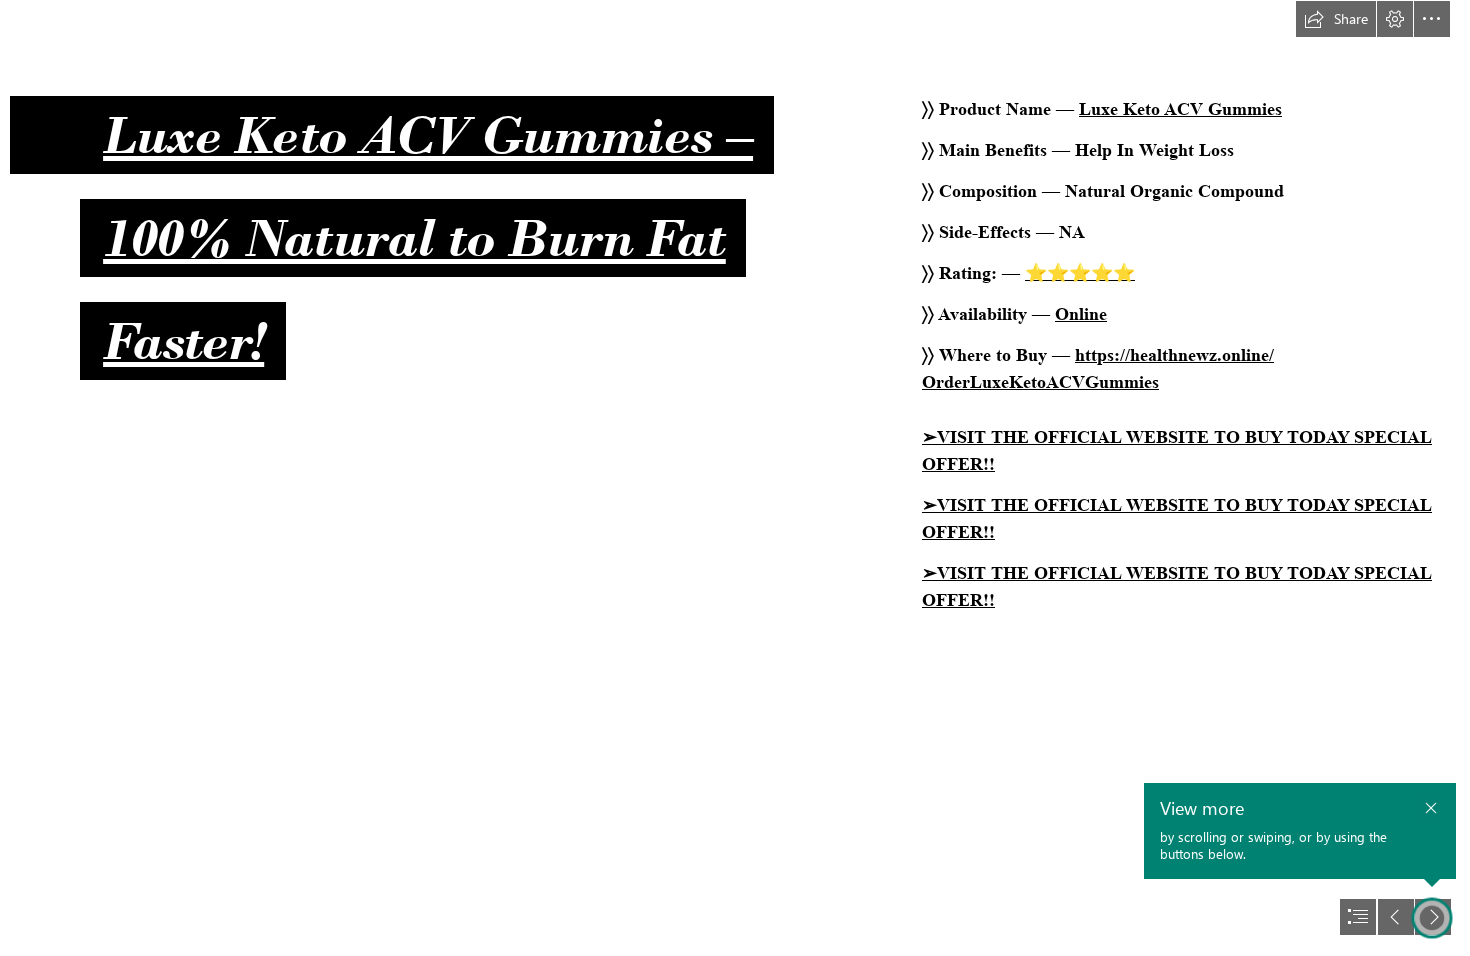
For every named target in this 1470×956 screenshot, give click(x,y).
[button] (1336, 19)
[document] (735, 478)
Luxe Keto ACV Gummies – (428, 135)
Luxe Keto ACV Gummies (1180, 109)
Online (1081, 314)
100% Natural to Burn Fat (414, 238)
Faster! (183, 341)
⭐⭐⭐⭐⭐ (1080, 273)
